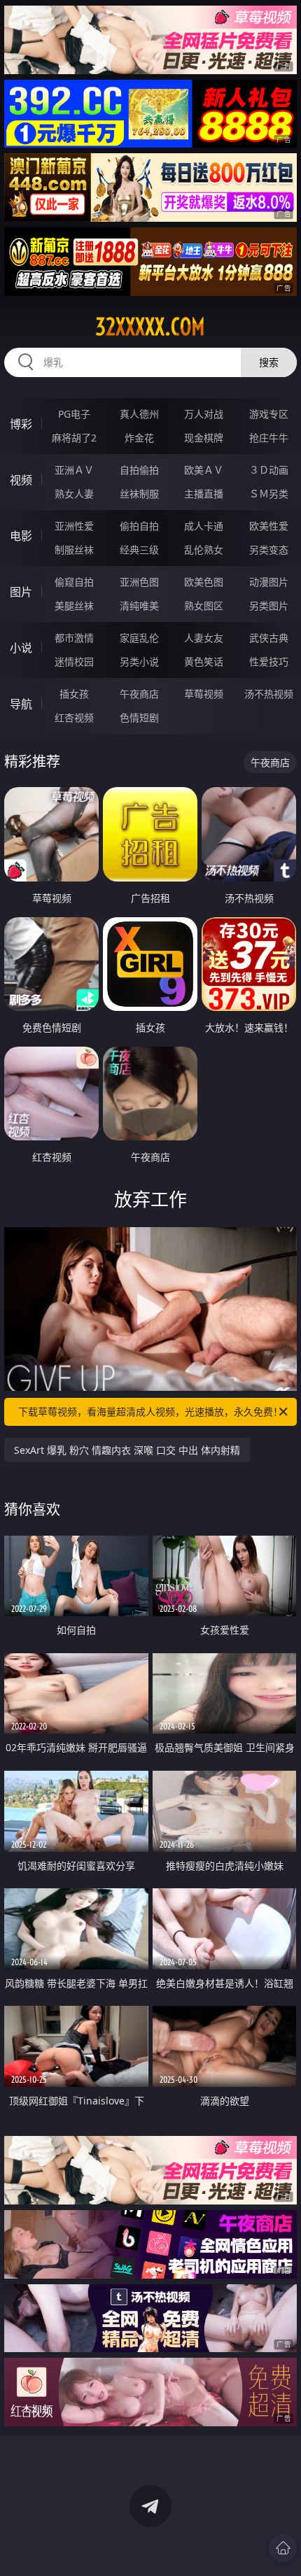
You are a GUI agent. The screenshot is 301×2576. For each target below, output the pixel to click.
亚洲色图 (139, 582)
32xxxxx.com (150, 327)
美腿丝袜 (74, 606)
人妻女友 (204, 638)
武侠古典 (269, 638)
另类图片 (269, 606)
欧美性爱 (269, 526)
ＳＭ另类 (269, 494)
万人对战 (204, 414)
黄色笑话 (204, 661)
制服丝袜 (74, 550)
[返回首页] (283, 2548)
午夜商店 (139, 694)
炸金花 (139, 438)
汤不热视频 (269, 694)
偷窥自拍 (74, 582)
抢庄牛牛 (269, 438)
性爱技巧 (269, 661)
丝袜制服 (139, 494)
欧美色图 (204, 582)
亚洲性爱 (74, 526)
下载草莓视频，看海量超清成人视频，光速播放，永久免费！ (150, 1411)
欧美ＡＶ (204, 470)
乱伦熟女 (204, 550)
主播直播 (204, 494)
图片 (21, 592)
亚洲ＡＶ (74, 470)
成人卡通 (204, 526)
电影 (21, 536)
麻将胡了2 (74, 438)
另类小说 (139, 661)
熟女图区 (204, 606)
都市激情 (74, 638)
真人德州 (139, 414)
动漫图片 (269, 582)
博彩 (21, 424)
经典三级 (139, 550)
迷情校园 (74, 661)
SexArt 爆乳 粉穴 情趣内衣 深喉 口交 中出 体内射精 (127, 1450)
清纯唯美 (139, 606)
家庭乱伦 (139, 638)
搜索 (269, 362)
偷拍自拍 (139, 526)
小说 (21, 648)
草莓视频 (204, 694)
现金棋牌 (204, 438)
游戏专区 (269, 414)
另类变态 (269, 550)
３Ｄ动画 (269, 470)
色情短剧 (139, 717)
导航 (21, 704)
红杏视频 (74, 717)
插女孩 (74, 694)
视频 (21, 480)
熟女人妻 (74, 494)
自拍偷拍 (139, 470)
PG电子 (74, 414)
